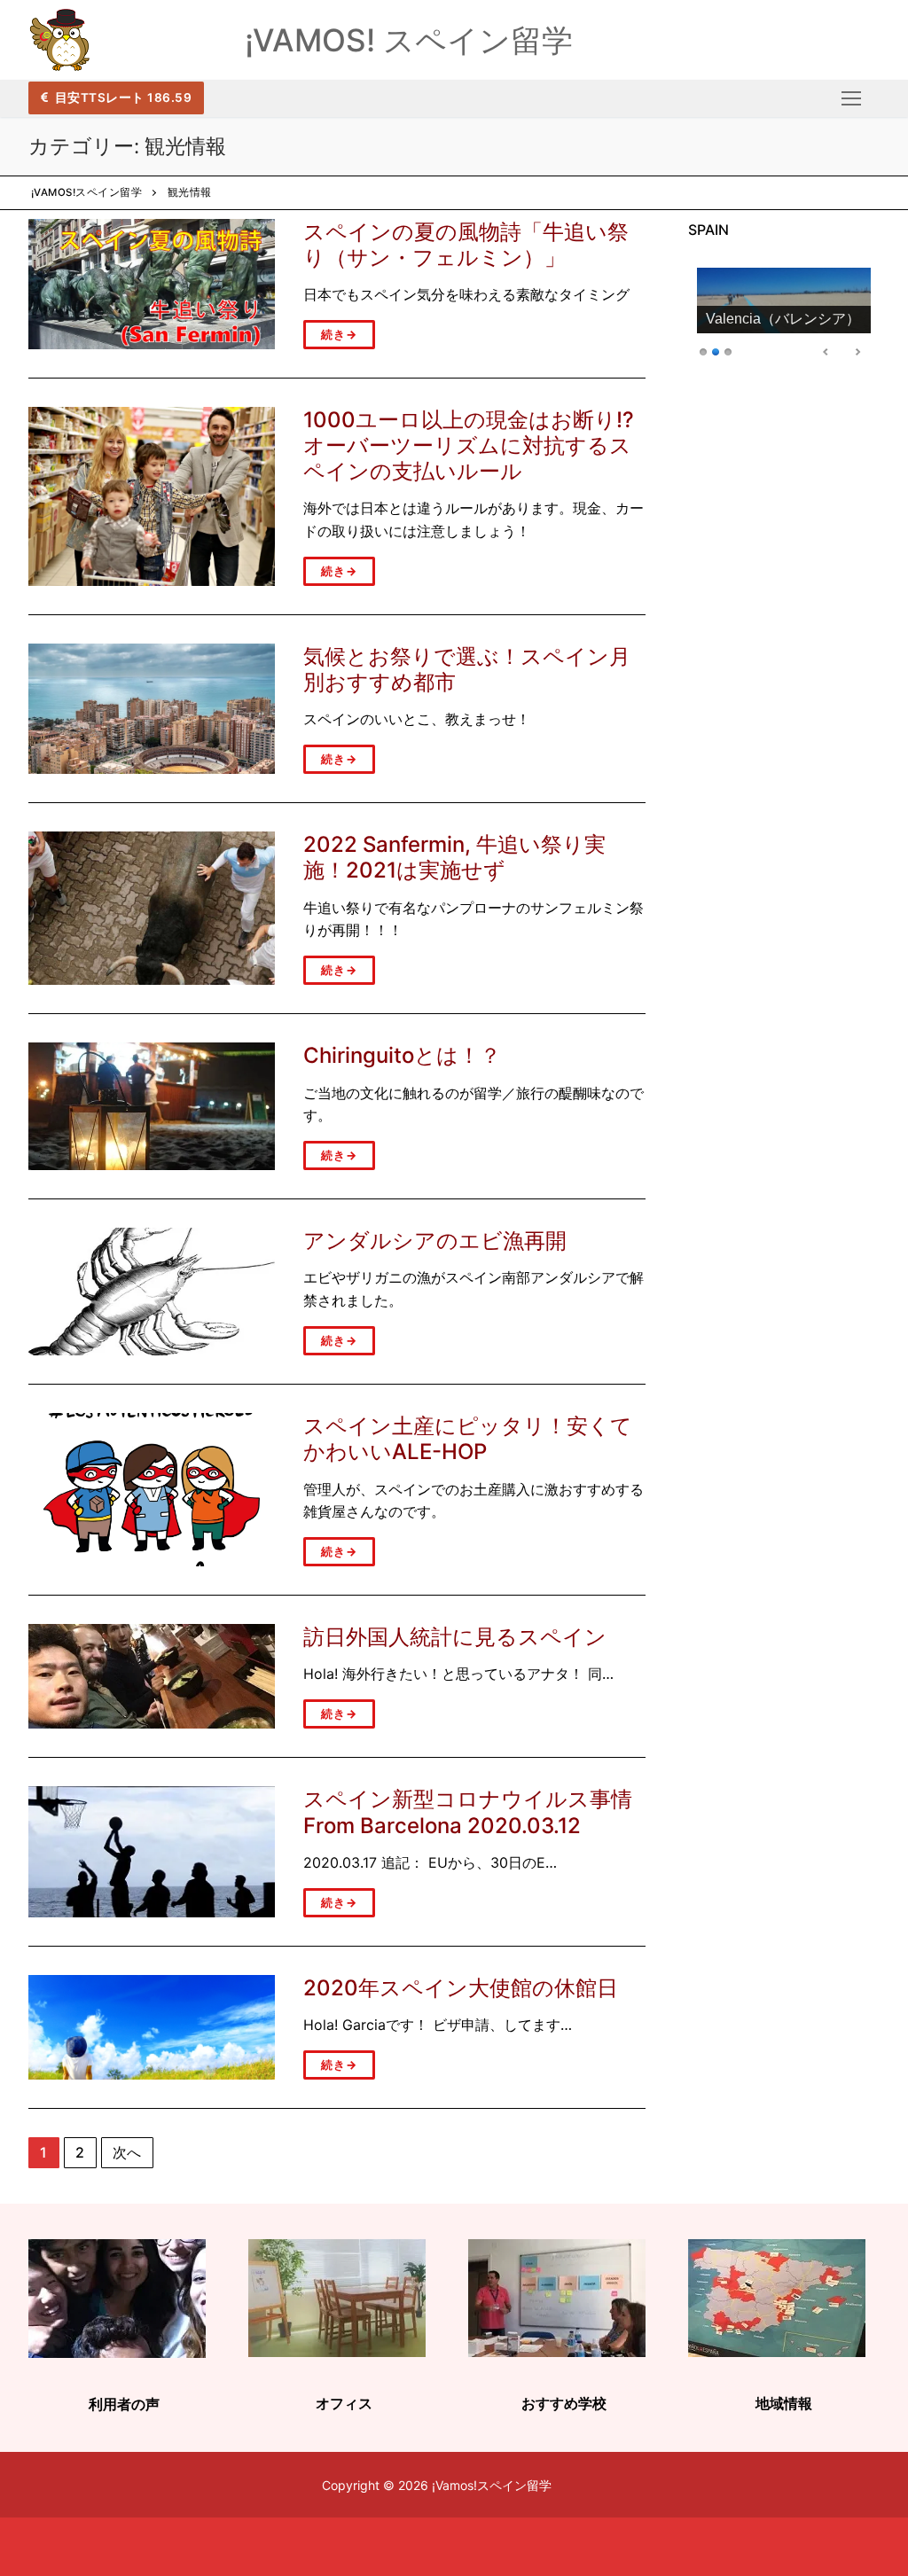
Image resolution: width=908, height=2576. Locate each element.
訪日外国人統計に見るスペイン (455, 1637)
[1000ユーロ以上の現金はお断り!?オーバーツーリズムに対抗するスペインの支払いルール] (152, 496)
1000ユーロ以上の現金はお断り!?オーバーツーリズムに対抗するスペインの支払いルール (469, 445)
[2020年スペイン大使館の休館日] (152, 2027)
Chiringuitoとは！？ (402, 1055)
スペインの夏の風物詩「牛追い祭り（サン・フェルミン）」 (466, 245)
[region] (784, 316)
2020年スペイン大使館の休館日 (461, 1988)
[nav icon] (851, 98)
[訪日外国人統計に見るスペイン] (152, 1676)
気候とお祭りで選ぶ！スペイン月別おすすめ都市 (467, 669)
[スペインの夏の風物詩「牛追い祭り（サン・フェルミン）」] (152, 284)
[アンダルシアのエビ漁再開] (152, 1292)
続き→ (339, 334)
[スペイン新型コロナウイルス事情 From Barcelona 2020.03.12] (152, 1851)
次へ (128, 2152)
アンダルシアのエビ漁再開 (435, 1241)
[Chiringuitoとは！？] (152, 1106)
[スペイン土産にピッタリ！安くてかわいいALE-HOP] (152, 1490)
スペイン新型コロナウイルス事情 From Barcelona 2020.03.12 (468, 1812)
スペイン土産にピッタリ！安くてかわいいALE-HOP (468, 1439)
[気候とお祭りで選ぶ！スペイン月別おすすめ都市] (152, 709)
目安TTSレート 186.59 (121, 98)
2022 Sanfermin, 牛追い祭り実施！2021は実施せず (454, 857)
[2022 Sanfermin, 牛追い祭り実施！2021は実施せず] (152, 908)
